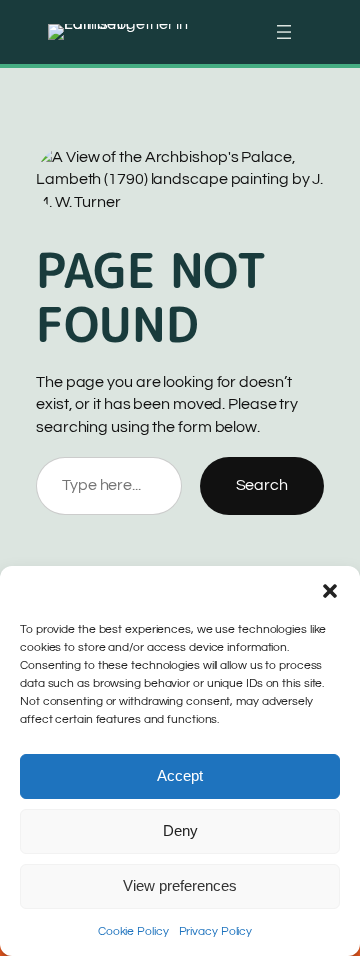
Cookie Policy (133, 931)
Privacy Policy (216, 931)
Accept (180, 775)
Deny (180, 830)
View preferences (180, 885)
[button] (330, 591)
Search (262, 485)
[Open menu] (284, 32)
